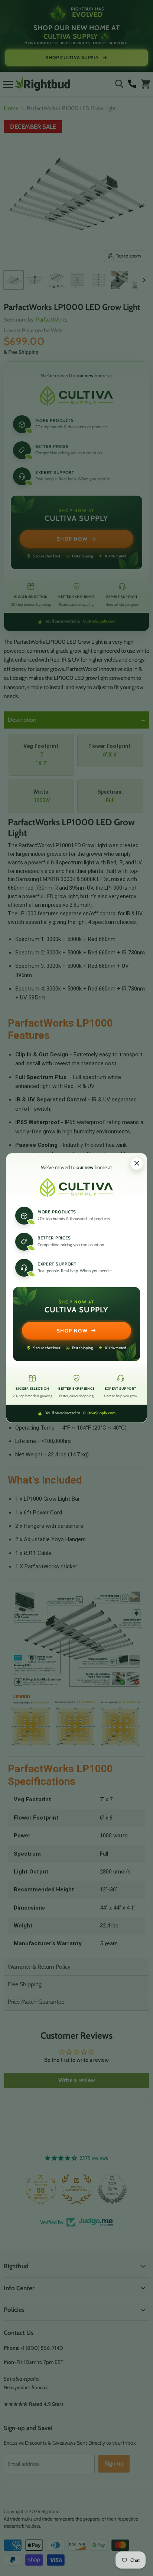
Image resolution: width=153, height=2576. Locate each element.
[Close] (137, 1164)
